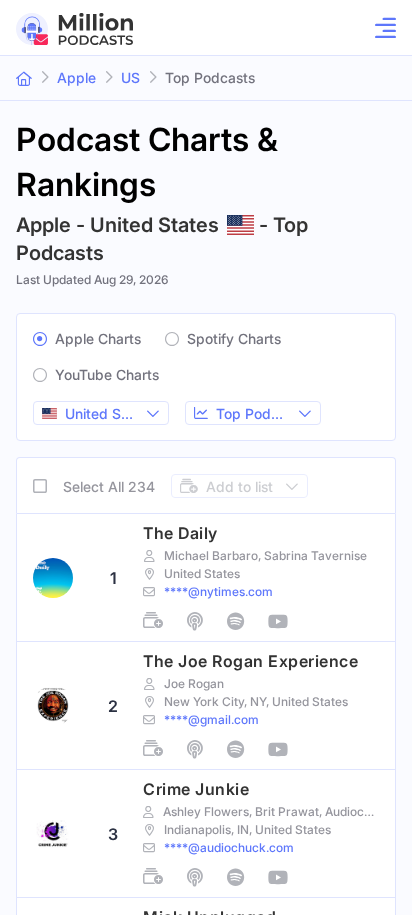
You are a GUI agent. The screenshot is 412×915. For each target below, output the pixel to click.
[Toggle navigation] (379, 28)
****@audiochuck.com (229, 847)
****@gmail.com (211, 719)
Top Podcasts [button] (210, 77)
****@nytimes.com (218, 591)
